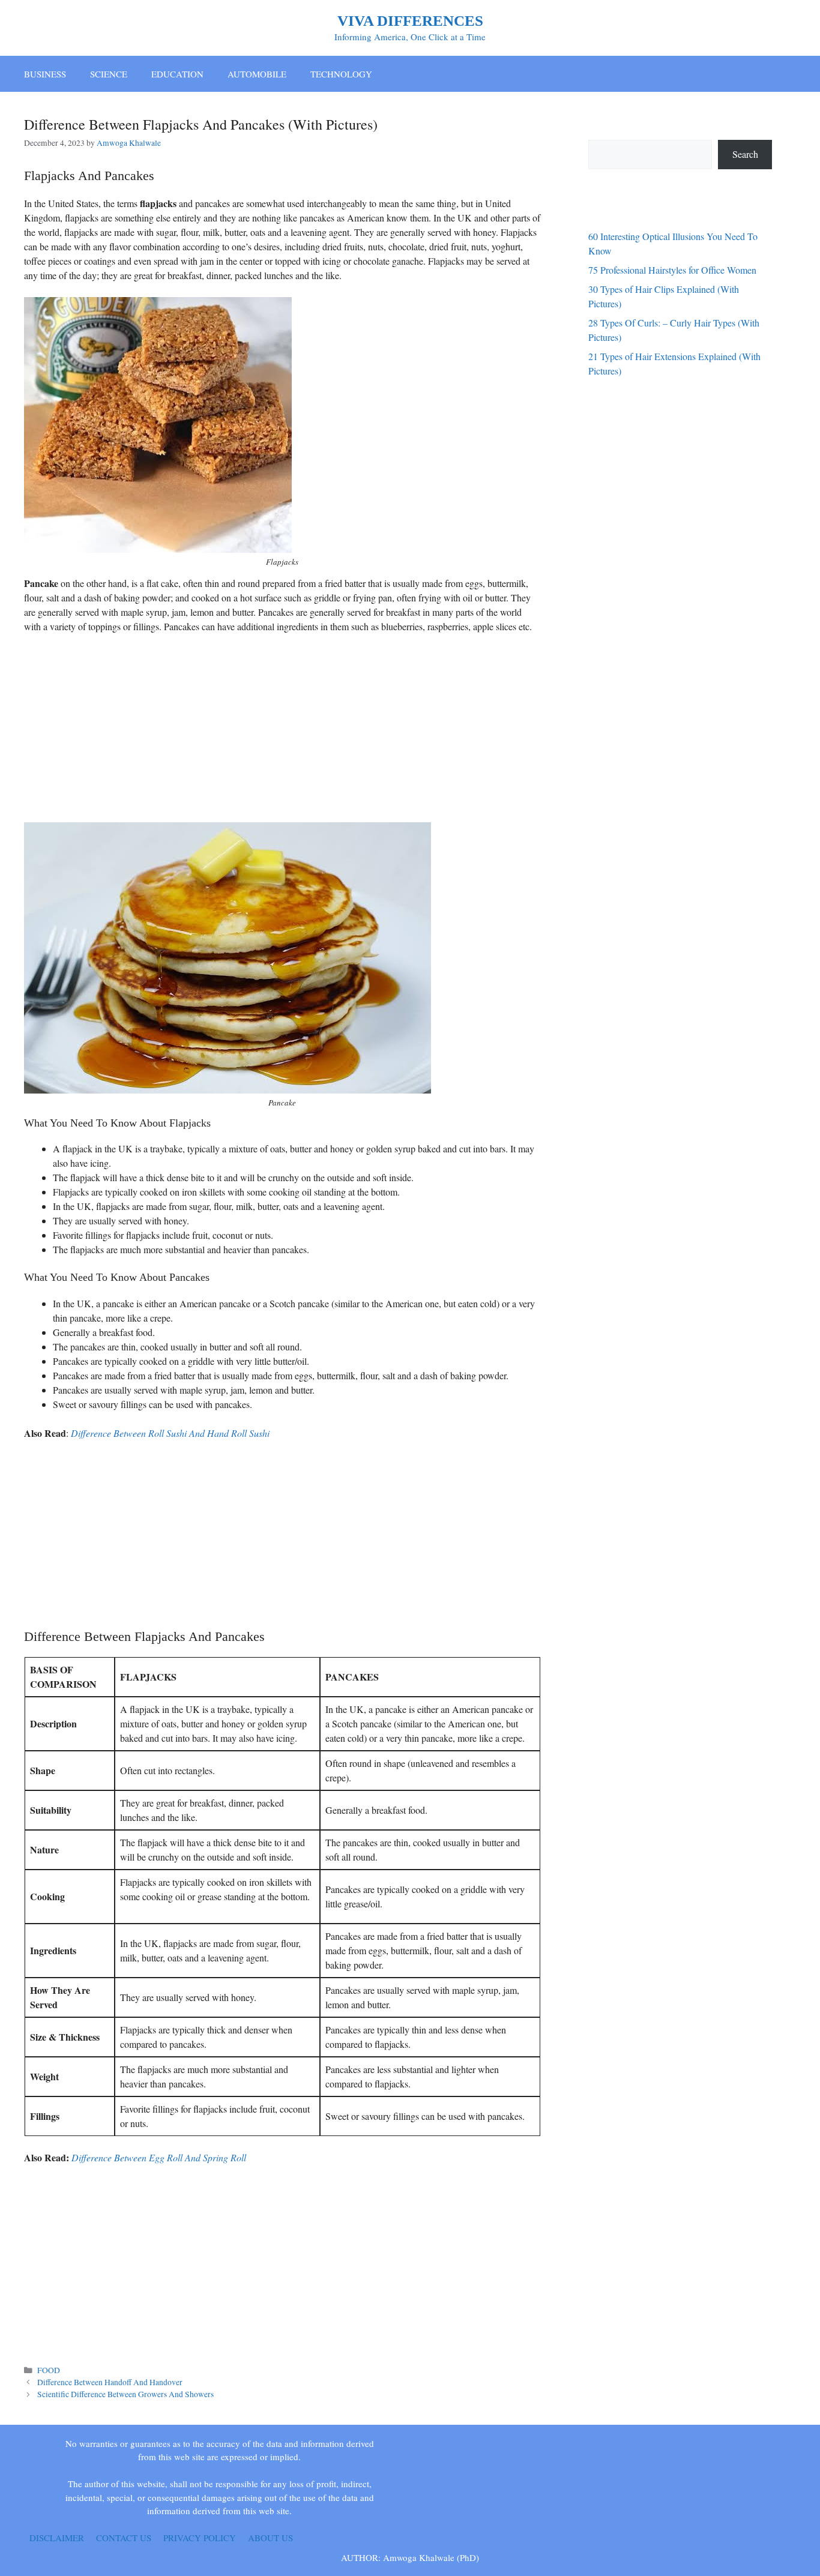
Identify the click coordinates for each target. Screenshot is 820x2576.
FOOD (49, 2370)
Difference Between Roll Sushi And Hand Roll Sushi (170, 1433)
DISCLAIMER (57, 2538)
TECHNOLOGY (341, 74)
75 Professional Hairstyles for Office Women (672, 270)
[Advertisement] (282, 732)
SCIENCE (109, 74)
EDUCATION (177, 74)
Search (745, 154)
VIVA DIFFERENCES (410, 21)
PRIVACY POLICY (200, 2538)
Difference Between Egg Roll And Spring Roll (159, 2157)
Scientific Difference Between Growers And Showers (125, 2394)
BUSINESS (45, 74)
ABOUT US (270, 2538)
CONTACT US (124, 2538)
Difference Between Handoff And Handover (110, 2382)
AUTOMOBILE (257, 74)
